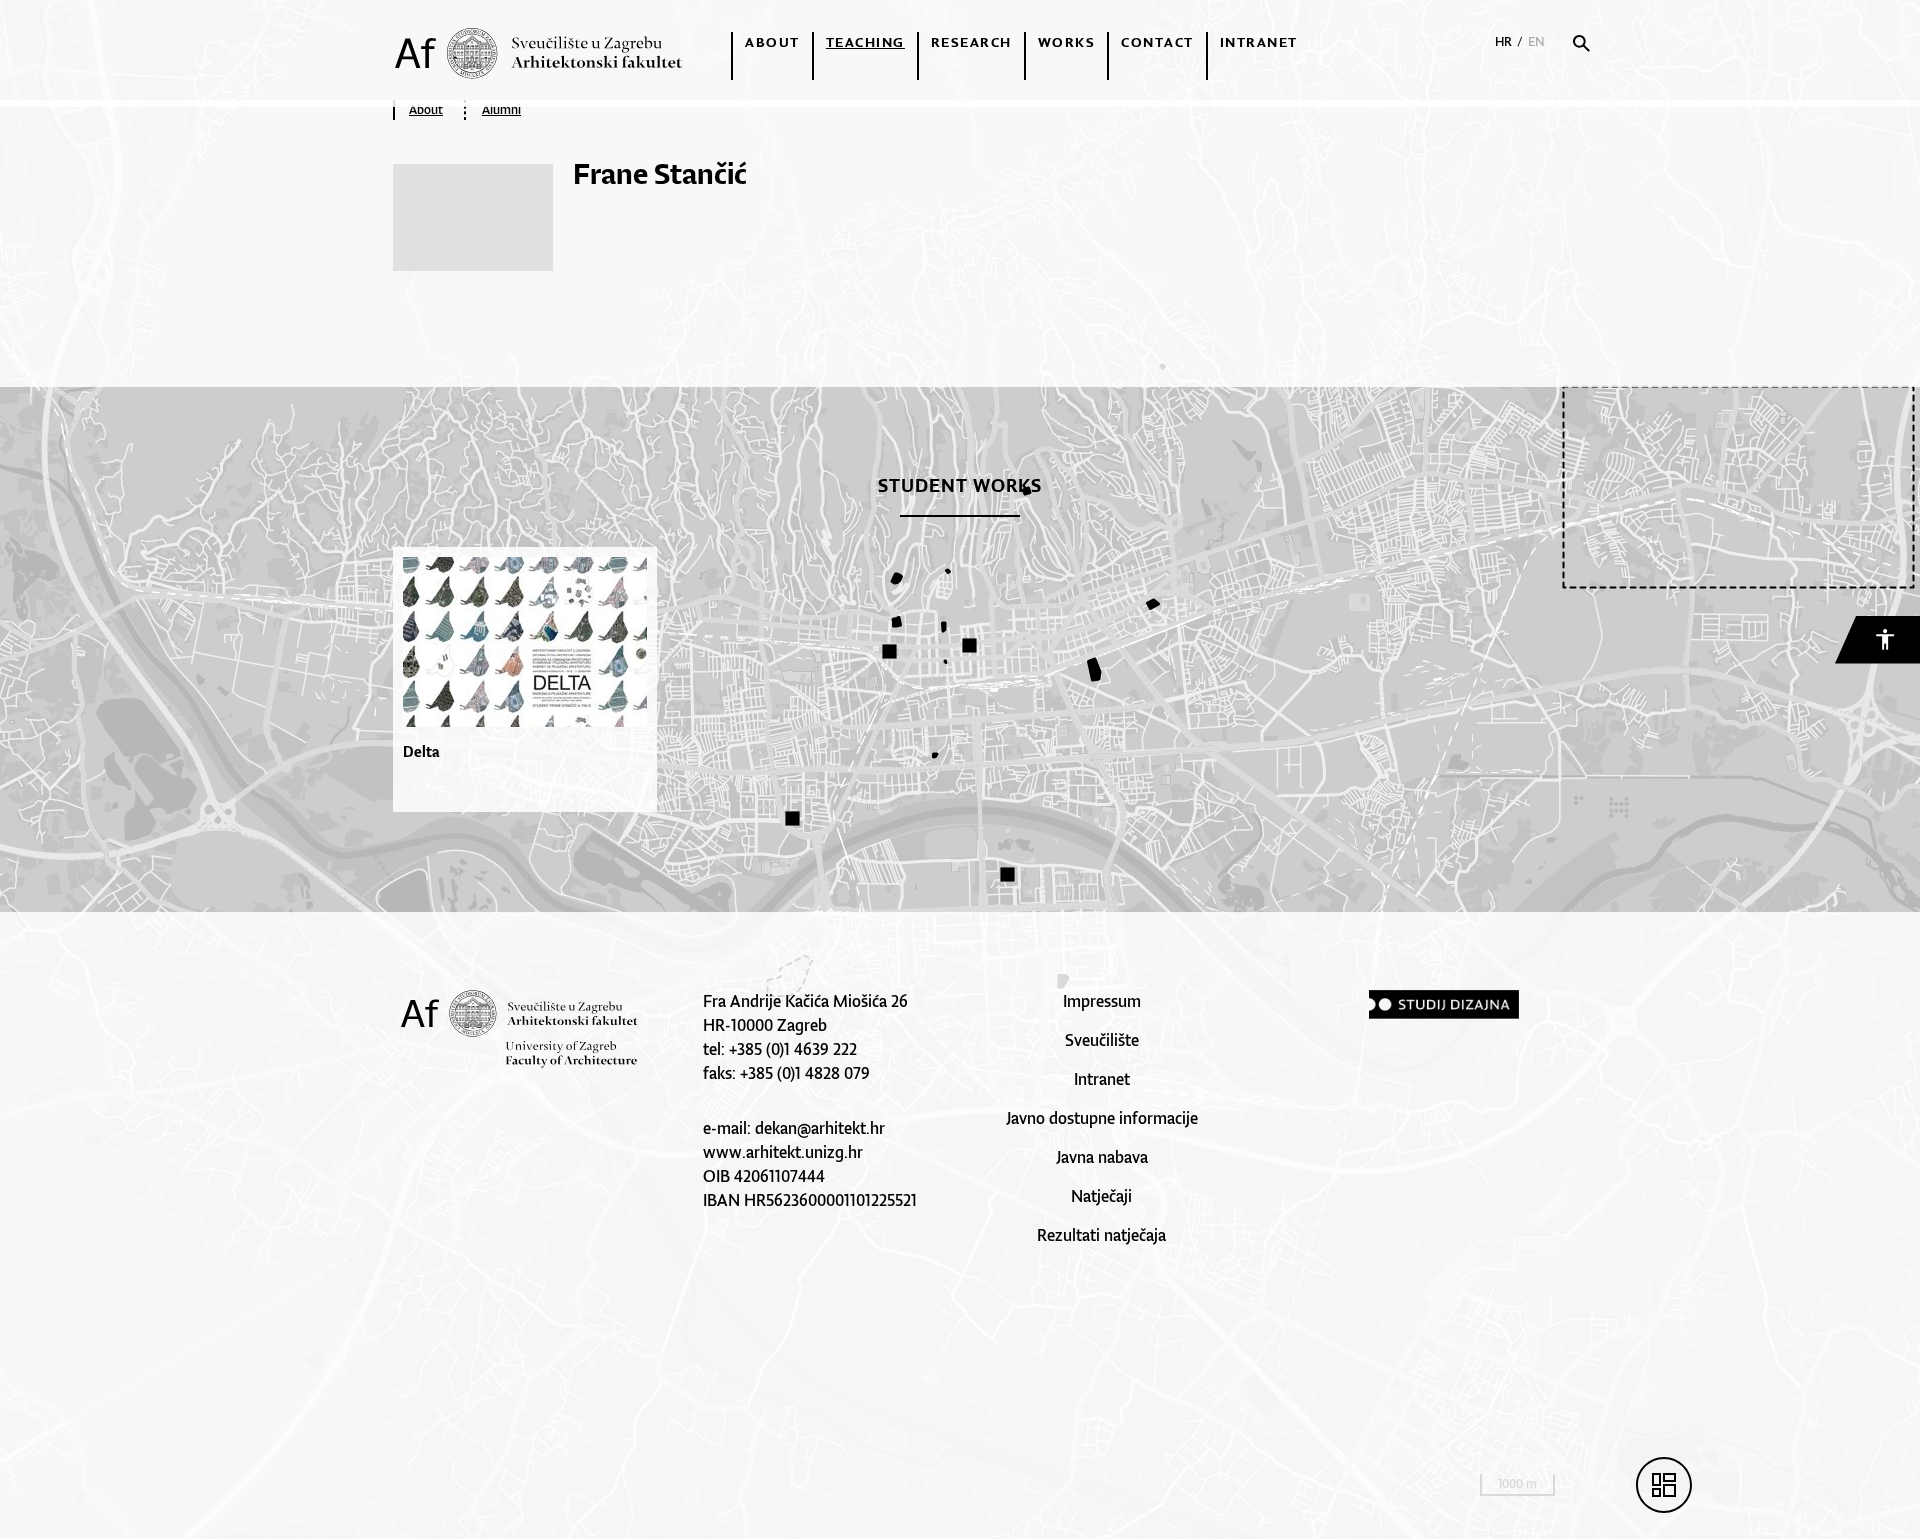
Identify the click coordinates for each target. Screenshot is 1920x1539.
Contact (1157, 42)
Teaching (865, 42)
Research (971, 42)
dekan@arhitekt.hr (820, 1128)
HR (1503, 41)
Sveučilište (1102, 1040)
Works (1067, 42)
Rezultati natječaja (1101, 1235)
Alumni (501, 109)
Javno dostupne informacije (1102, 1118)
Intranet (1259, 42)
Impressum (1102, 1001)
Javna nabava (1102, 1157)
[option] (530, 679)
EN (1536, 41)
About (772, 42)
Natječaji (1101, 1196)
